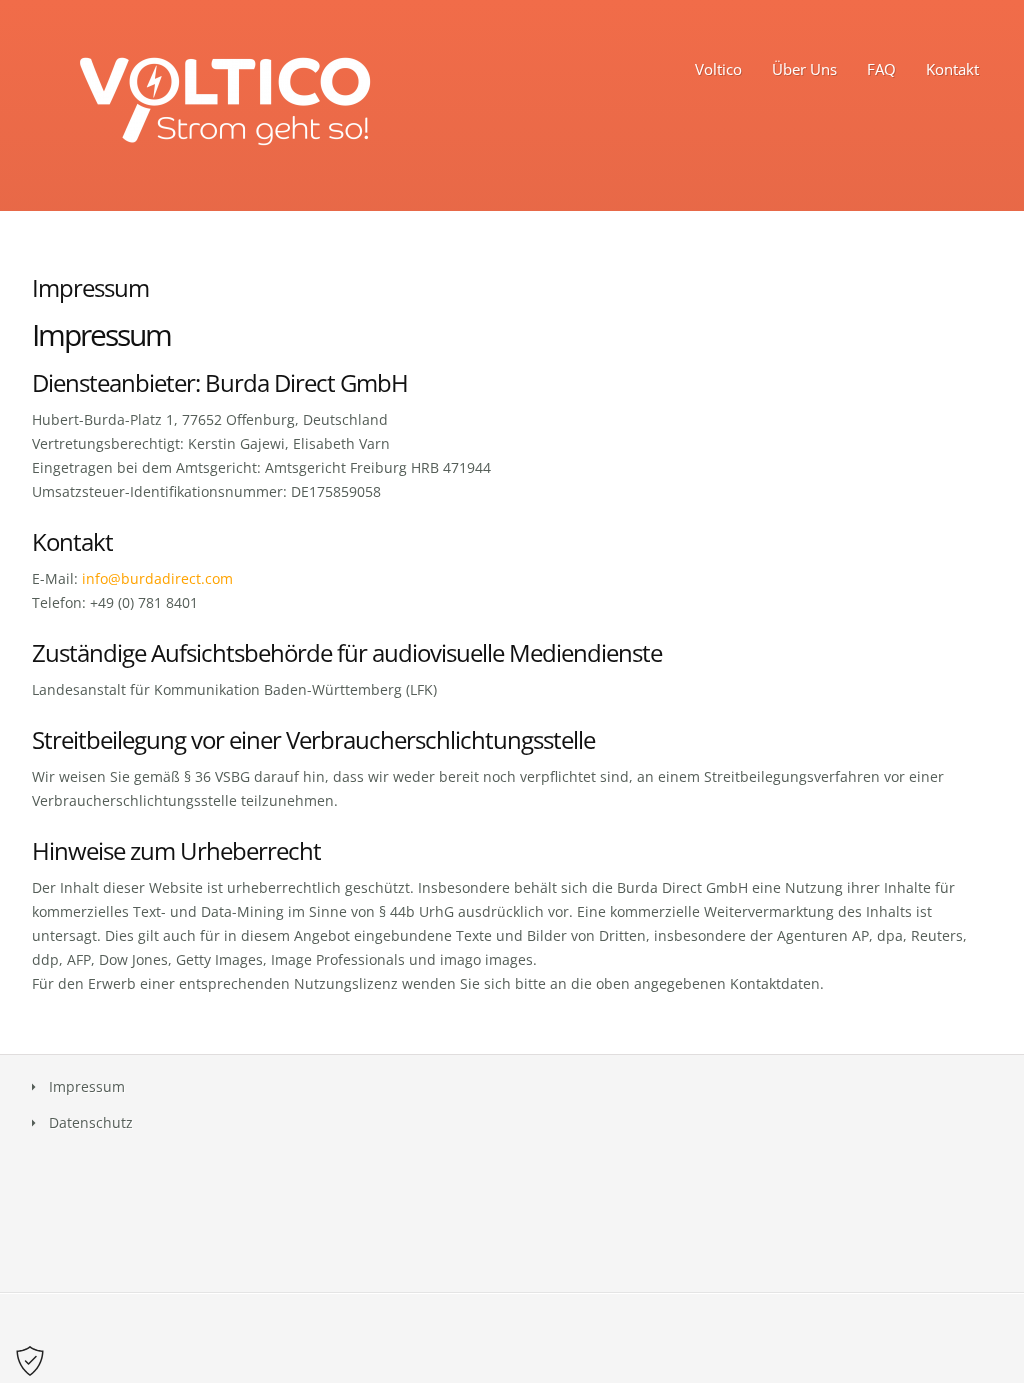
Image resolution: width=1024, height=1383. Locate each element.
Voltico (718, 69)
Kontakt (952, 69)
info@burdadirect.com (157, 578)
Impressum (87, 1086)
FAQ (881, 69)
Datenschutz (91, 1122)
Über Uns (804, 69)
